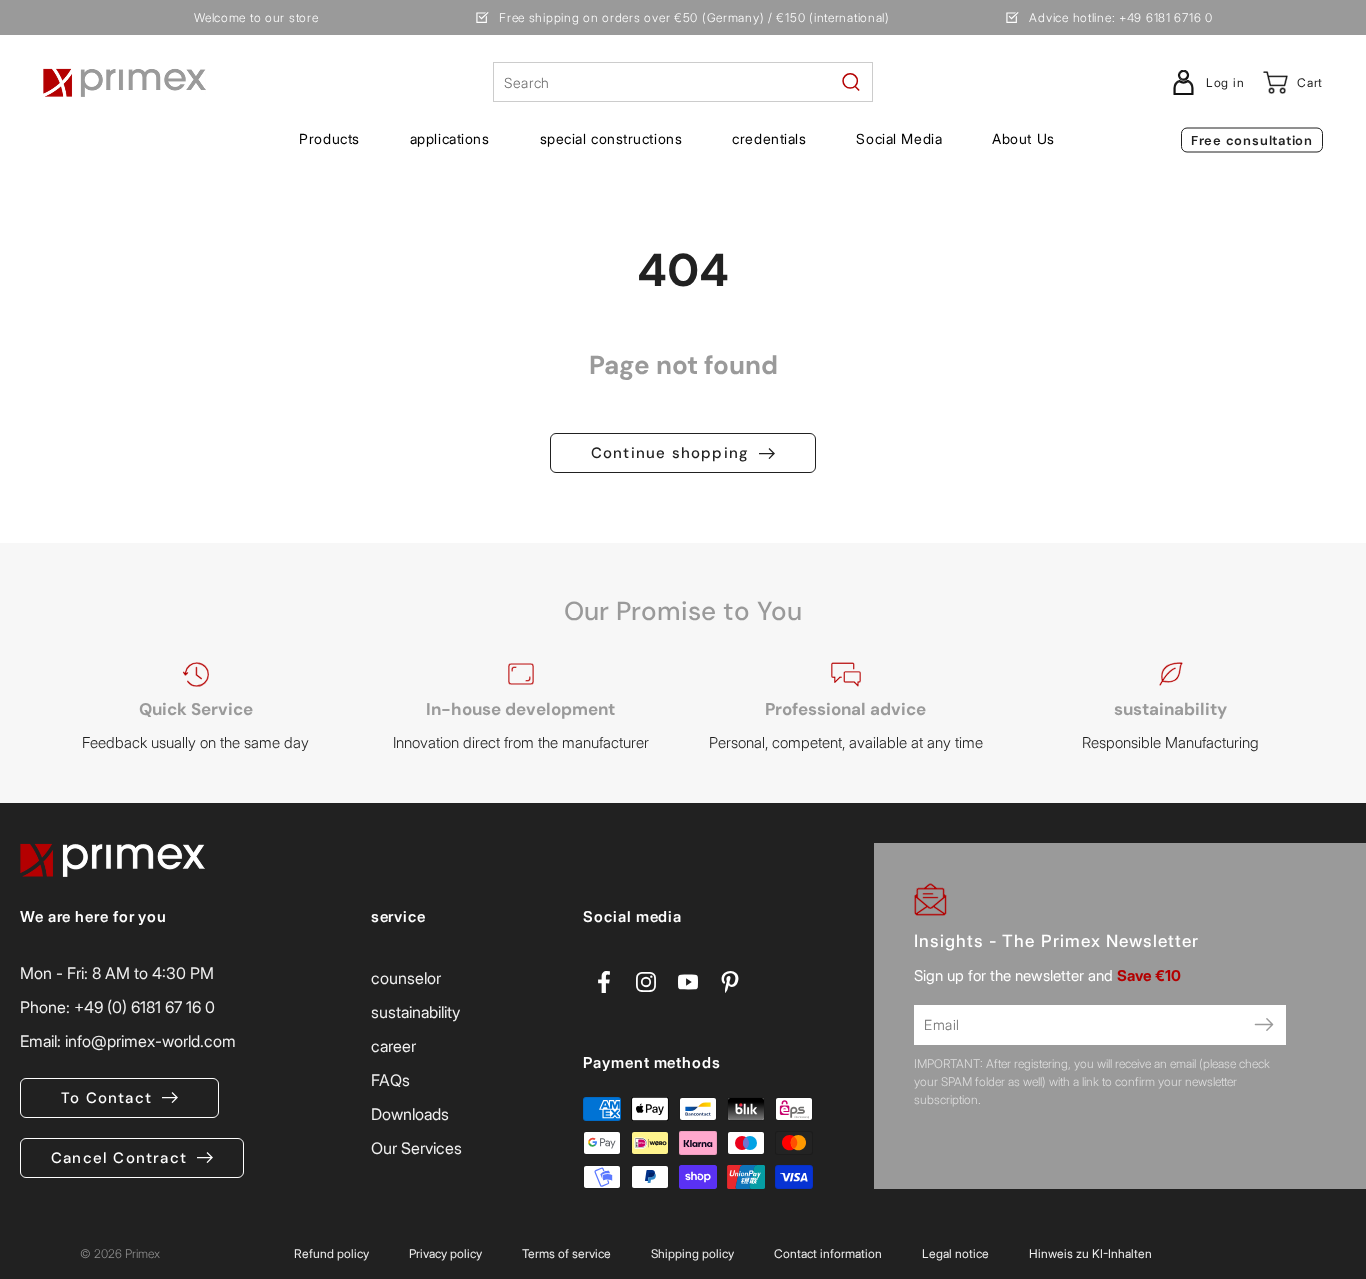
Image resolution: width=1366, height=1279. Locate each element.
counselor (406, 978)
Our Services (416, 1148)
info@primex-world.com (150, 1041)
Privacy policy (445, 1253)
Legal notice (955, 1253)
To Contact (106, 1098)
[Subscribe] (1264, 1025)
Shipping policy (692, 1253)
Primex (142, 1253)
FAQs (390, 1080)
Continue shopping (670, 453)
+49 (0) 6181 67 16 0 (144, 1007)
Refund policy (331, 1253)
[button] (329, 139)
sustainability (415, 1012)
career (393, 1046)
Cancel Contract (119, 1158)
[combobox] (683, 82)
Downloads (410, 1114)
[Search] (851, 82)
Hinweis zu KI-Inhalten (1090, 1253)
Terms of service (566, 1253)
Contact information (828, 1253)
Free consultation (1252, 140)
